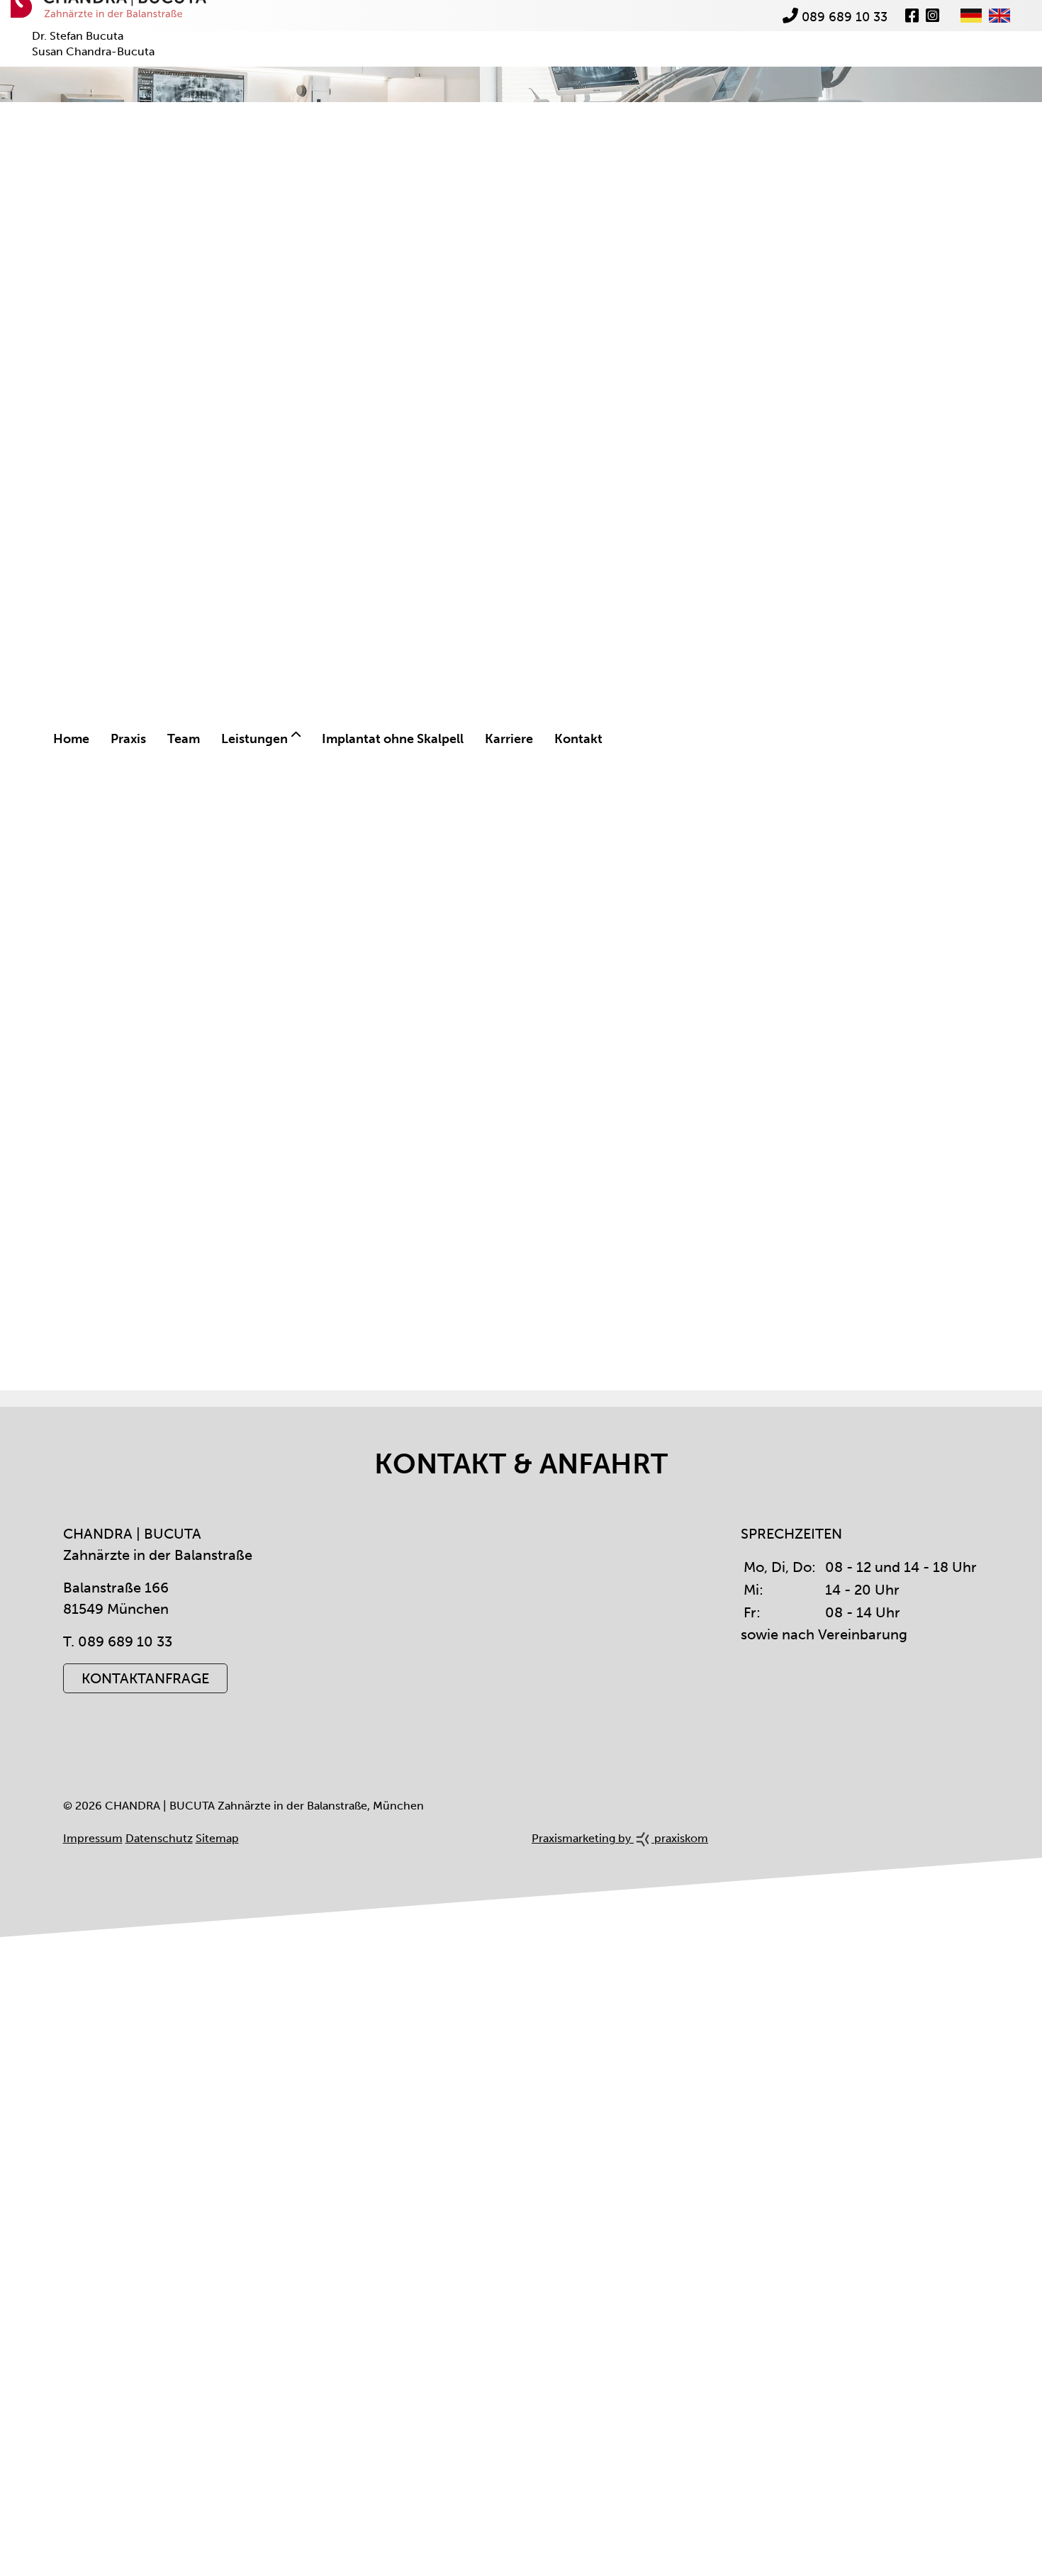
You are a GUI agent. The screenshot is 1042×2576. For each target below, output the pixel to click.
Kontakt (569, 732)
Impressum (93, 1869)
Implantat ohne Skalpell (386, 732)
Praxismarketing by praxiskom (620, 1869)
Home (71, 732)
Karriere (501, 732)
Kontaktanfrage (145, 1709)
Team (180, 732)
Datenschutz (159, 1869)
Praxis (126, 732)
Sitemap (217, 1869)
